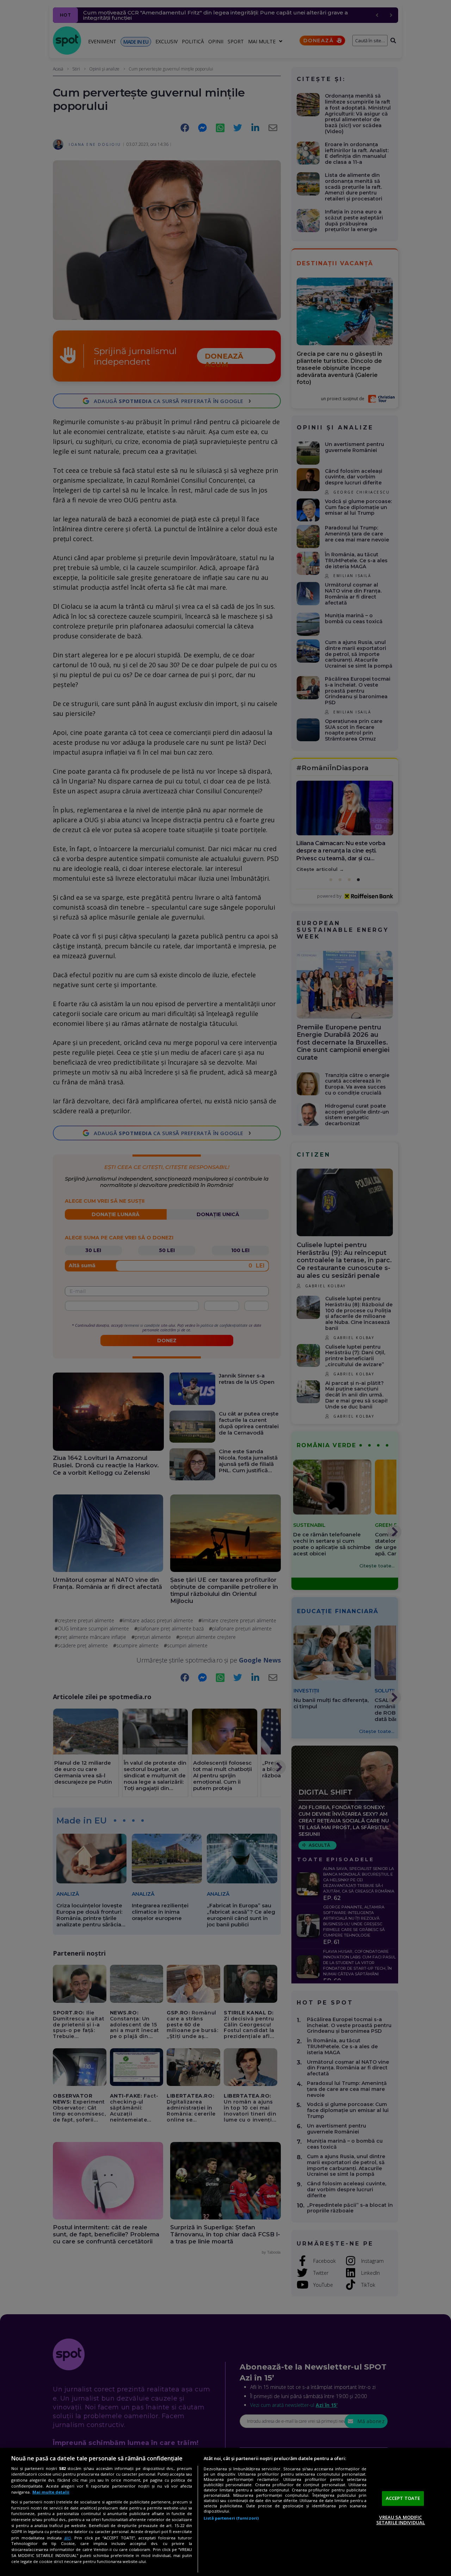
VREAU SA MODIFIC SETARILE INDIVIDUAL (401, 2520)
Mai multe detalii (51, 2492)
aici (67, 2538)
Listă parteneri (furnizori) (231, 2518)
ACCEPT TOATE (403, 2498)
